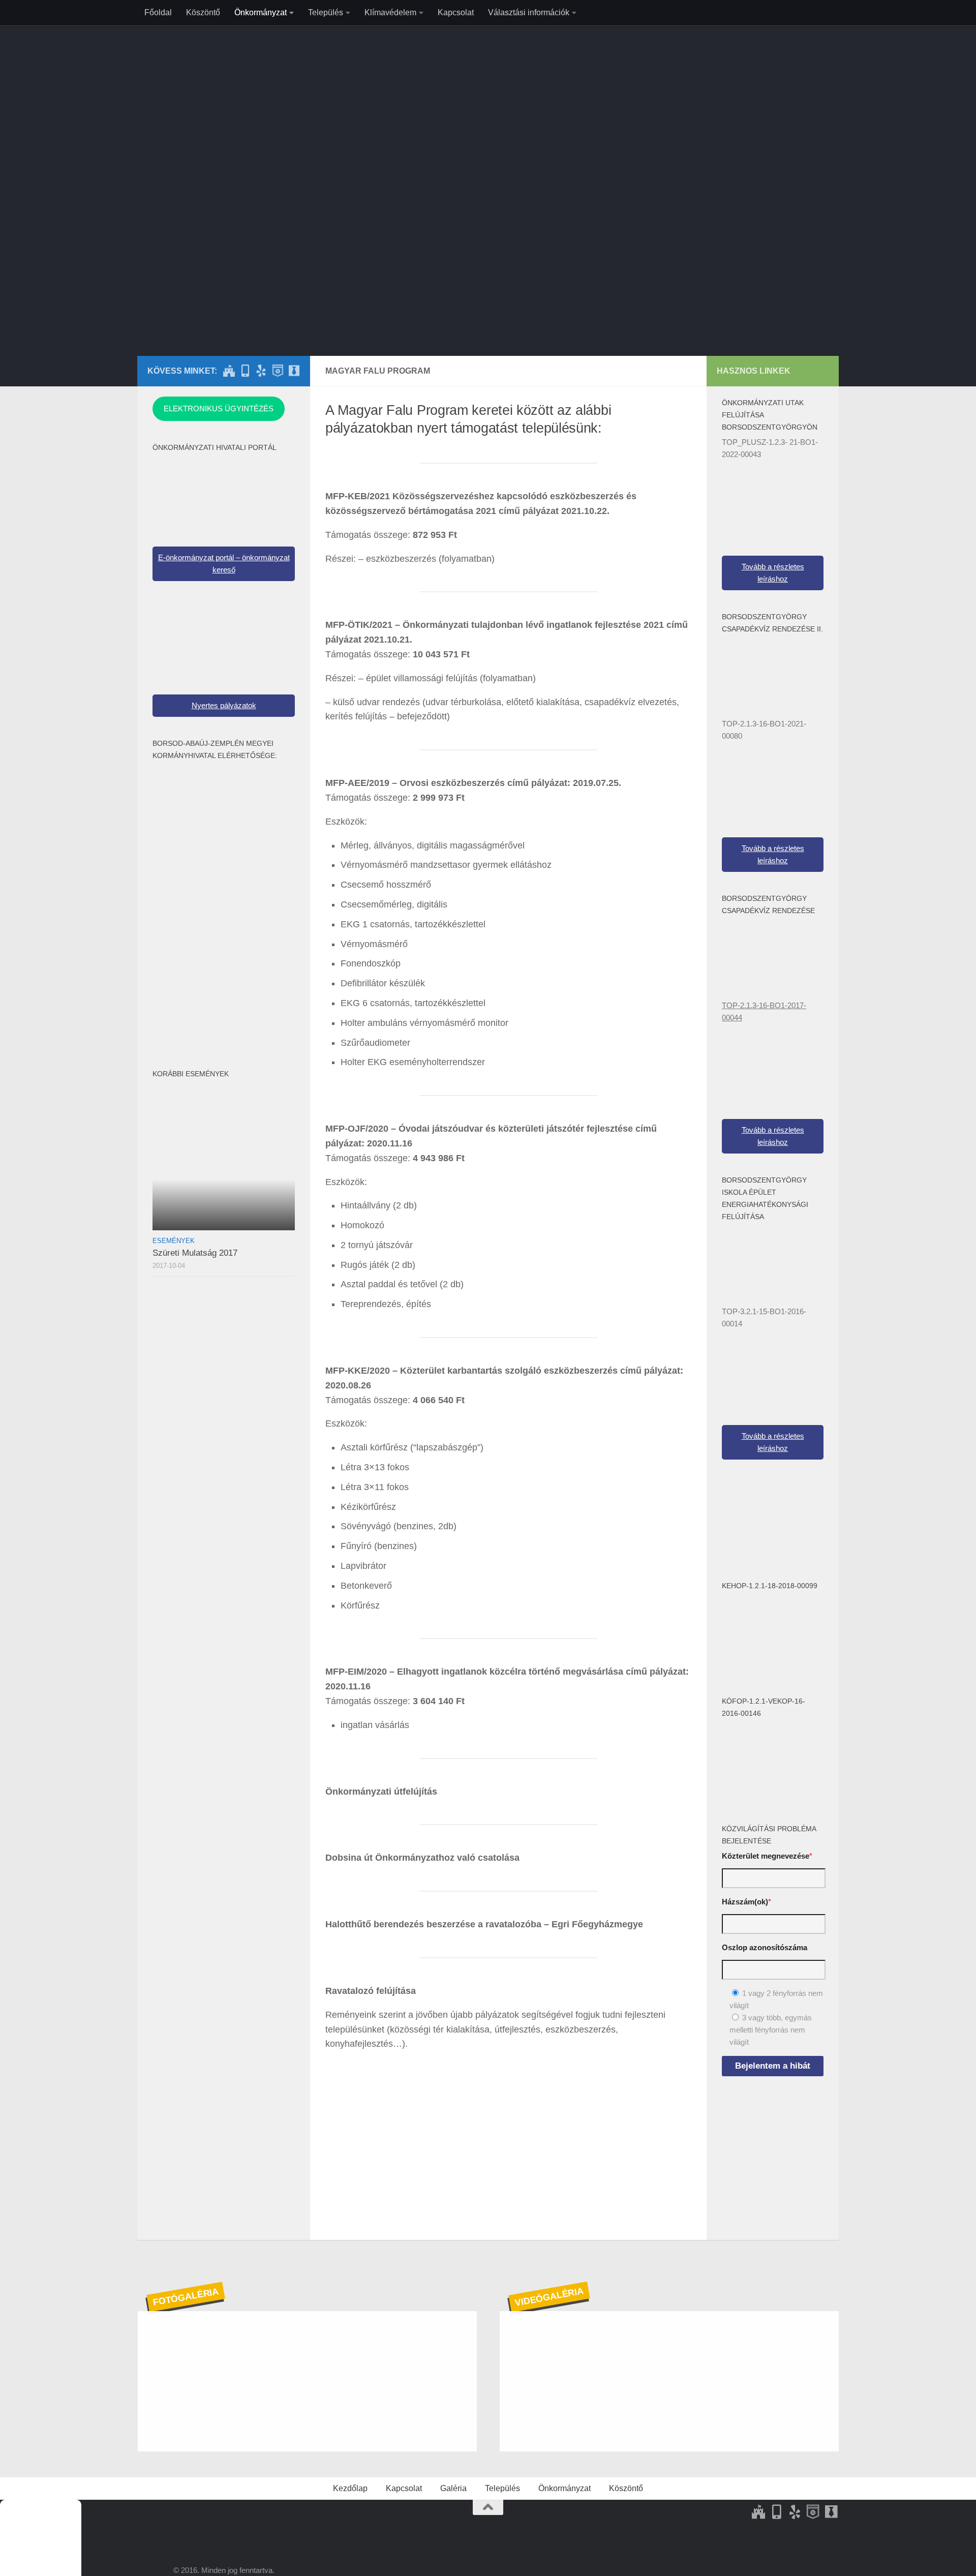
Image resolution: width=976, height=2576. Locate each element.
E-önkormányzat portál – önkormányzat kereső (224, 564)
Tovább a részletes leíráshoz (773, 573)
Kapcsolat (456, 12)
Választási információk (529, 12)
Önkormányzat (261, 12)
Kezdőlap (350, 2488)
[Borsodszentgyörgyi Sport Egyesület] (261, 371)
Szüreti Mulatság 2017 (195, 1253)
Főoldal (158, 12)
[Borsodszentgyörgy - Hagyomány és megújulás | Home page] (488, 147)
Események (174, 1241)
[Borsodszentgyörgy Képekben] (245, 371)
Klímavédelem (390, 12)
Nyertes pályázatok (224, 705)
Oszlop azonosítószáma (765, 1947)
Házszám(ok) (746, 1902)
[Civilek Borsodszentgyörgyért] (278, 371)
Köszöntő (203, 12)
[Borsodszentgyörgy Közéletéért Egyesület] (294, 371)
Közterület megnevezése (767, 1856)
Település (326, 12)
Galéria (453, 2488)
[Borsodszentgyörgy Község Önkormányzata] (229, 371)
